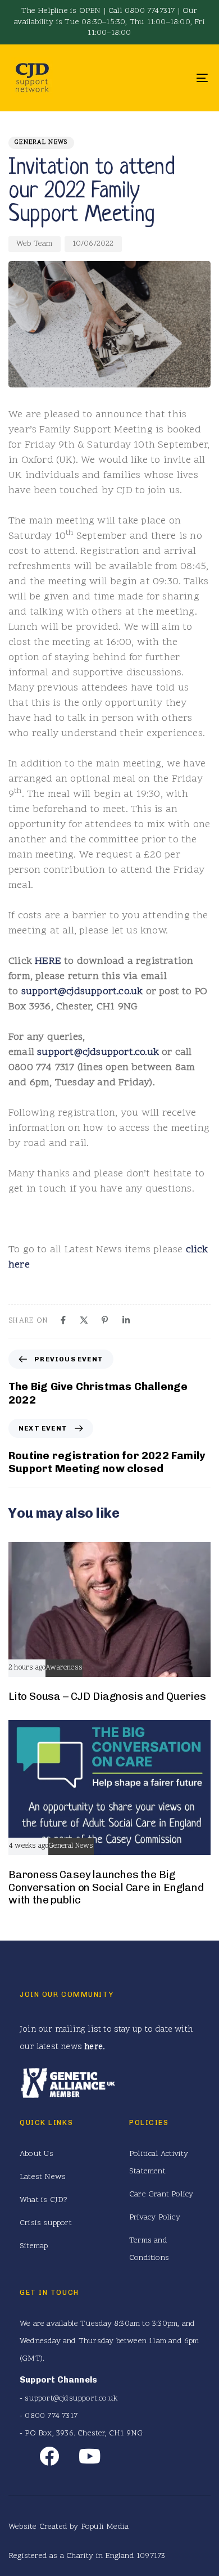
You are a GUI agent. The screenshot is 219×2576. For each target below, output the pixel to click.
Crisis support (46, 2223)
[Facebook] (63, 1320)
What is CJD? (44, 2200)
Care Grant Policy (161, 2194)
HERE (48, 961)
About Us (37, 2154)
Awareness (64, 1668)
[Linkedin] (126, 1320)
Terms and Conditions (149, 2249)
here (93, 2047)
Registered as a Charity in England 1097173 (87, 2556)
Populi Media (105, 2527)
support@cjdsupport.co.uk (82, 992)
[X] (84, 1320)
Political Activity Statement (159, 2163)
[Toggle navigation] (175, 78)
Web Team (35, 244)
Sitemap (34, 2246)
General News (41, 143)
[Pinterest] (105, 1320)
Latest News (43, 2177)
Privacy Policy (155, 2218)
